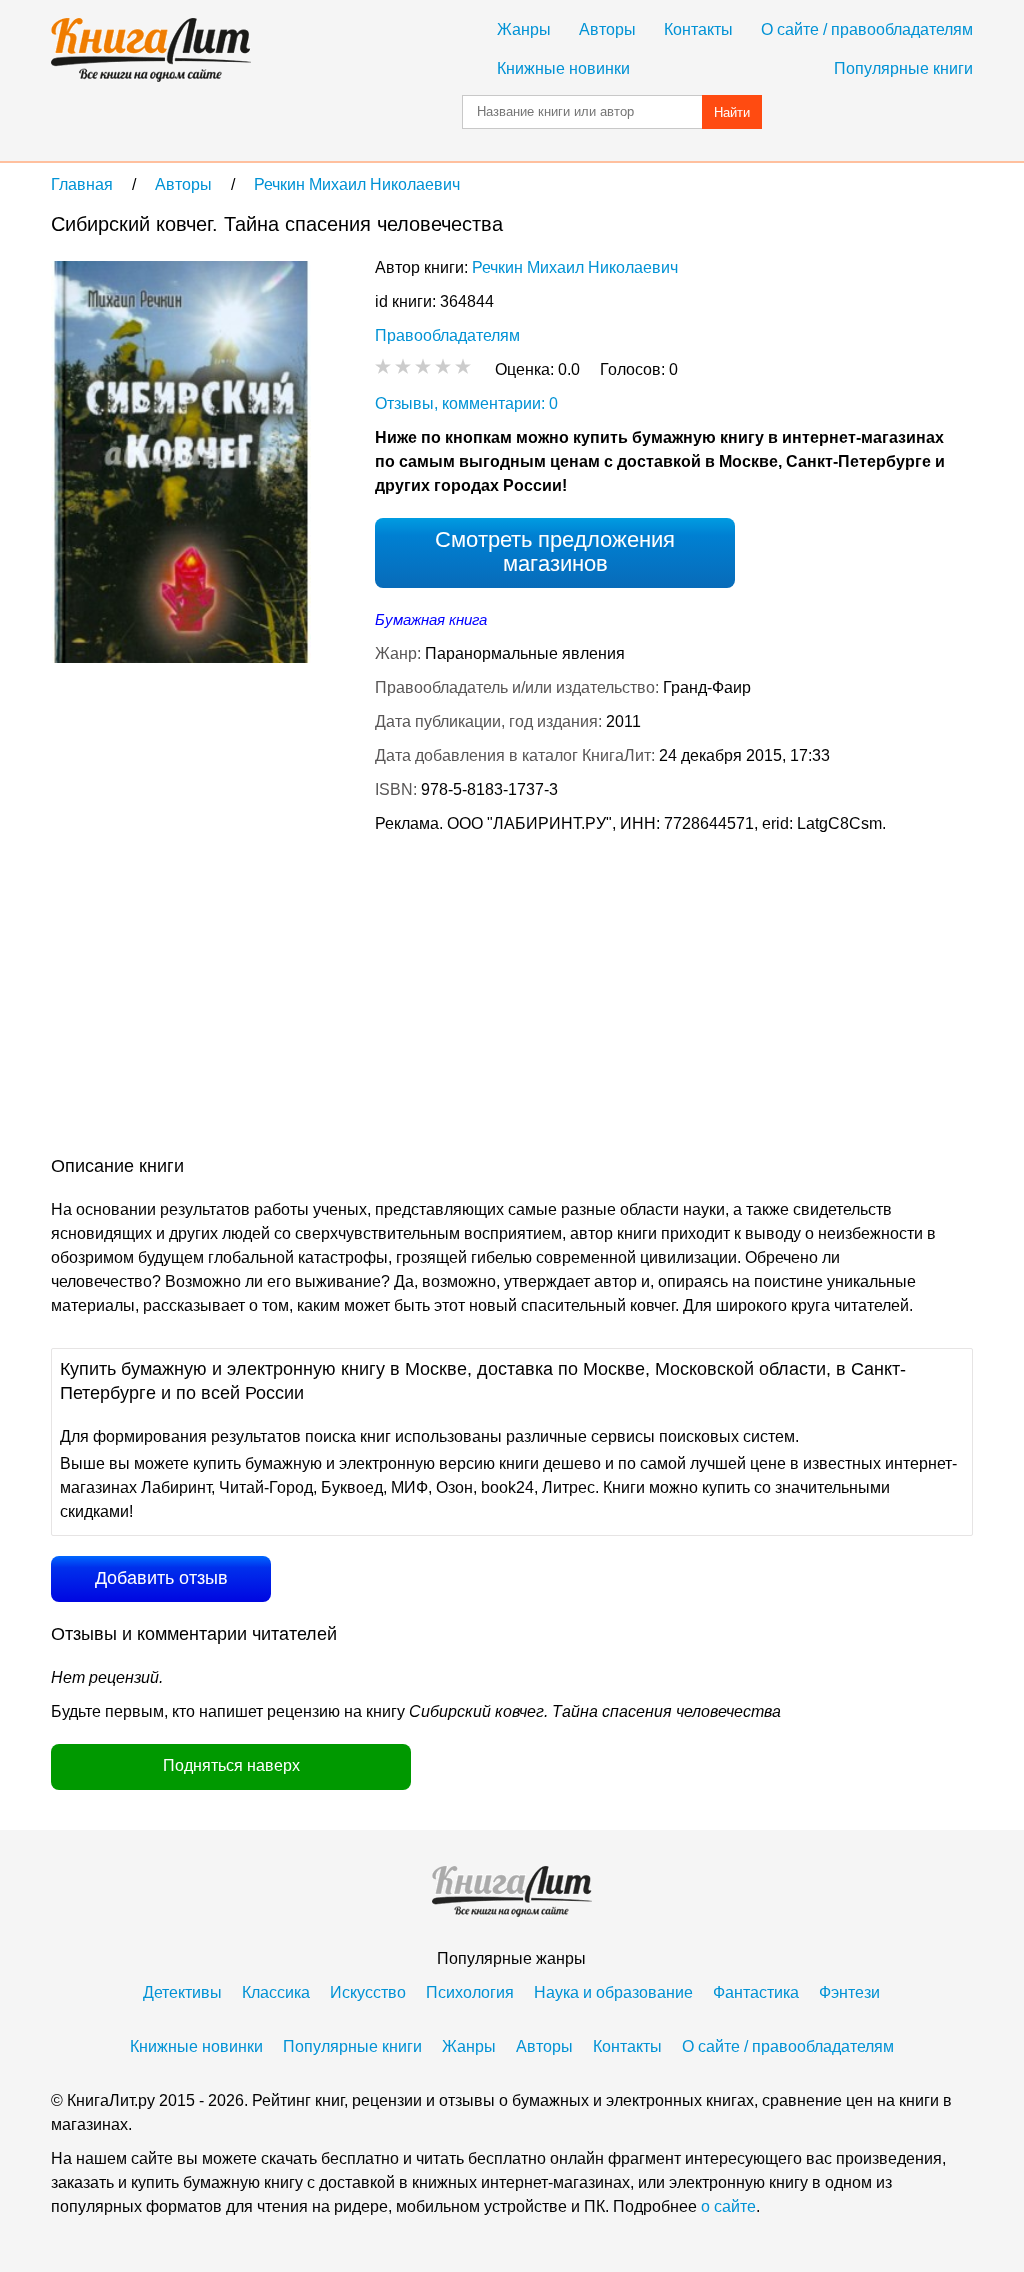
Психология (470, 1992)
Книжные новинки (563, 68)
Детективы (182, 1992)
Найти (732, 112)
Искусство (368, 1992)
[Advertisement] (415, 999)
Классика (276, 1992)
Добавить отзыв (161, 1578)
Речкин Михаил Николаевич (575, 267)
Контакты (698, 29)
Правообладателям (447, 335)
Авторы (607, 29)
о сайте (728, 2206)
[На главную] (151, 50)
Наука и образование (613, 1992)
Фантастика (756, 1992)
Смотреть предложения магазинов (555, 551)
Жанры (524, 29)
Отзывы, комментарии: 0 (466, 403)
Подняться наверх (231, 1765)
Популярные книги (903, 68)
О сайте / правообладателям (867, 29)
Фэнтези (849, 1992)
